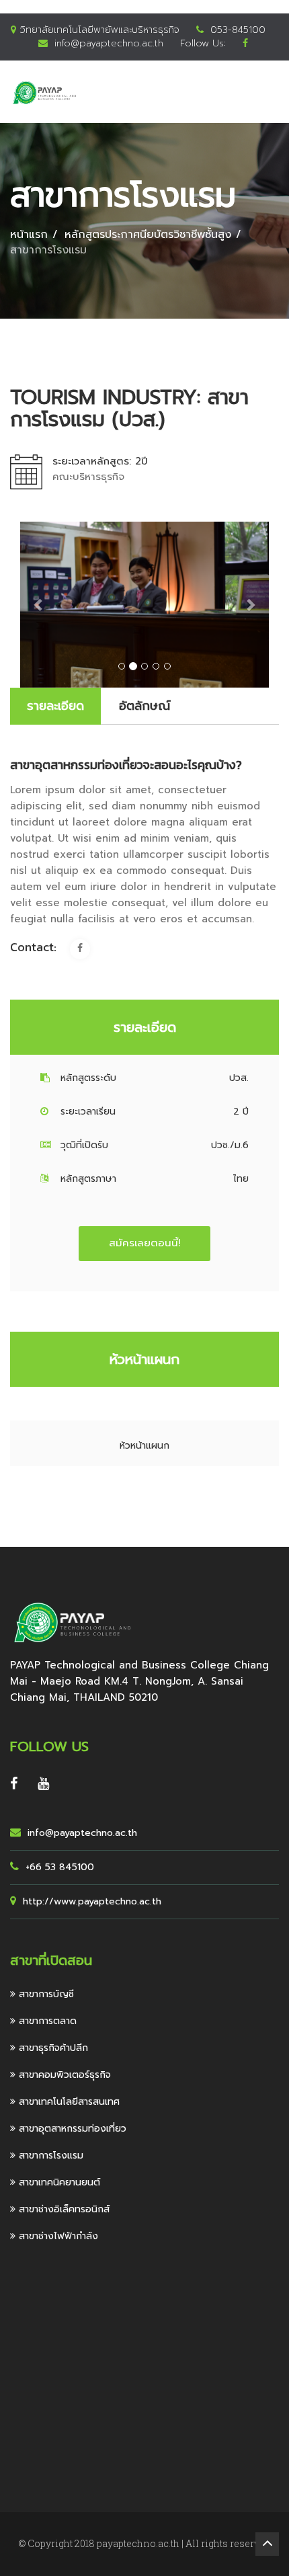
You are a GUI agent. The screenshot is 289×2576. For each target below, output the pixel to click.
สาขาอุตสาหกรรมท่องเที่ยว (71, 2129)
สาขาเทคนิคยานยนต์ (58, 2182)
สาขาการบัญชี (45, 1994)
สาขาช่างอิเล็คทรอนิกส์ (63, 2209)
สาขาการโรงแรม (49, 2156)
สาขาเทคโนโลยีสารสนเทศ (68, 2102)
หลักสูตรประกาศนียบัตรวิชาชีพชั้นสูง (148, 235)
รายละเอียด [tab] (55, 706)
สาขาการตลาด (46, 2021)
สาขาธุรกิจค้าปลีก (52, 2048)
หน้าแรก (29, 235)
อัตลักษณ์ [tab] (144, 706)
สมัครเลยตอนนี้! (144, 1243)
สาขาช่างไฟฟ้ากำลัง (57, 2236)
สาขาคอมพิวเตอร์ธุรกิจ (63, 2075)
